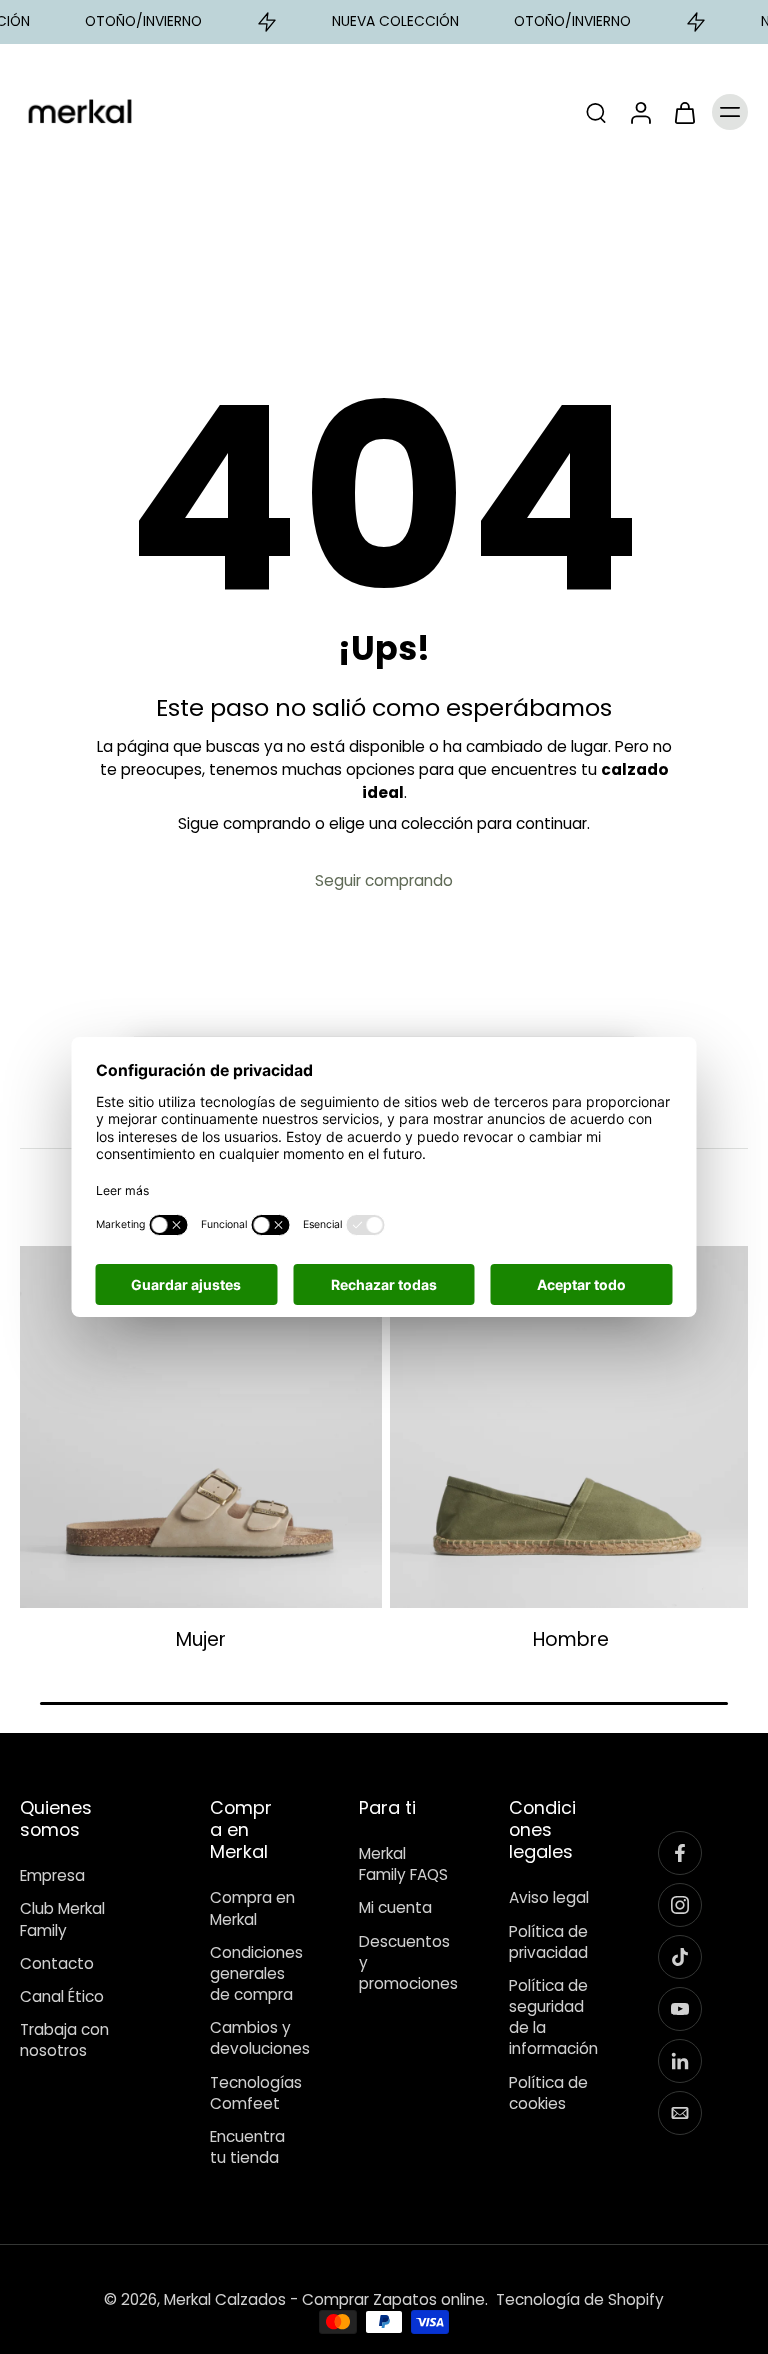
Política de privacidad (548, 1941)
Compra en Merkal (252, 1908)
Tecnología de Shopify (580, 2299)
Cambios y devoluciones (255, 2038)
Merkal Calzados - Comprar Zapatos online (324, 2299)
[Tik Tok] (680, 1957)
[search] (596, 112)
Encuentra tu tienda (247, 2147)
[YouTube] (680, 2009)
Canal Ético (62, 1996)
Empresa (52, 1875)
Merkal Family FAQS (403, 1864)
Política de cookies (548, 2092)
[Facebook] (680, 1853)
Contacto (57, 1963)
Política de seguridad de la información (553, 2017)
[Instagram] (680, 1905)
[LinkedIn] (680, 2061)
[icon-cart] (684, 112)
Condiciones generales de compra (255, 1973)
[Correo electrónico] (680, 2113)
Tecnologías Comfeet (255, 2092)
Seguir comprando (384, 880)
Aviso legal (549, 1897)
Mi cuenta (395, 1907)
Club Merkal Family (62, 1919)
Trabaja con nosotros (64, 2040)
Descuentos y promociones (404, 1962)
